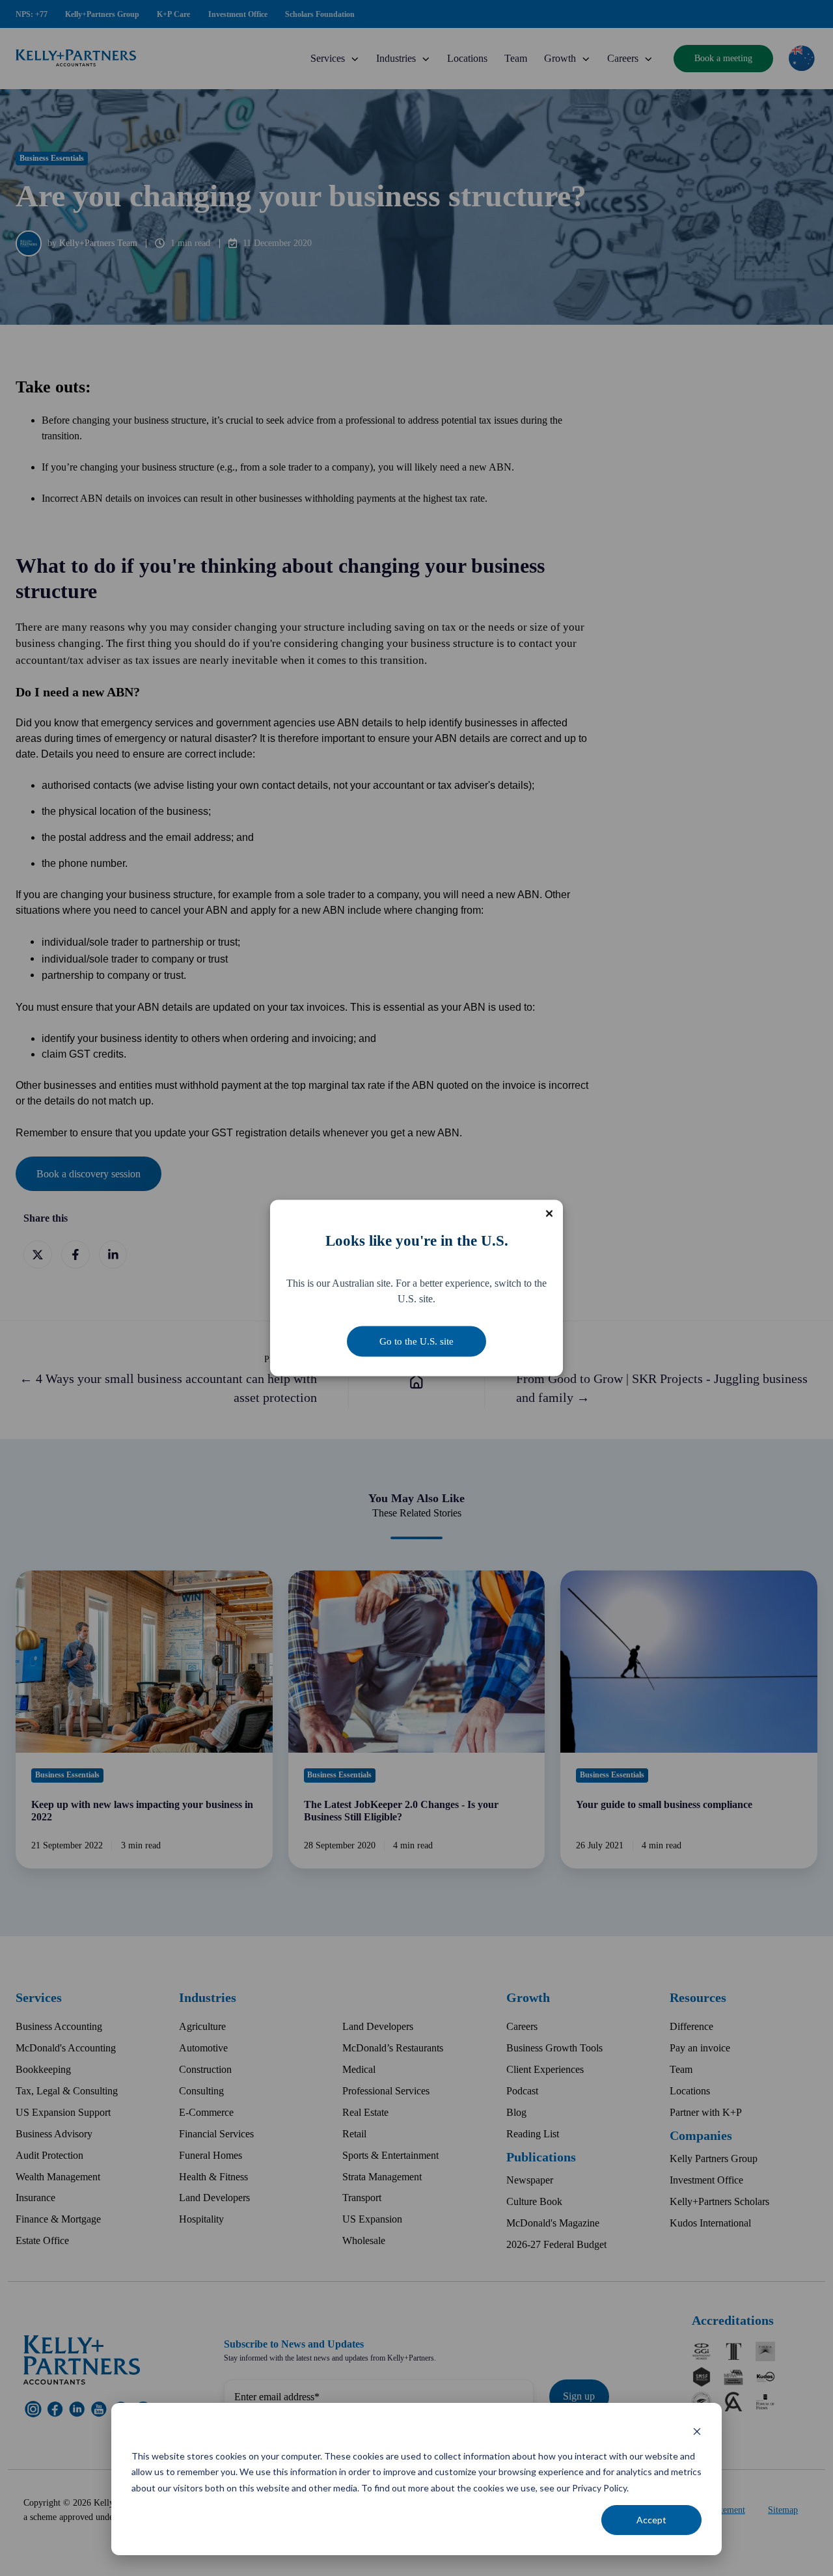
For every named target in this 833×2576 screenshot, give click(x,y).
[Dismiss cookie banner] (697, 2431)
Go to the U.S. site (416, 1341)
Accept (651, 2520)
